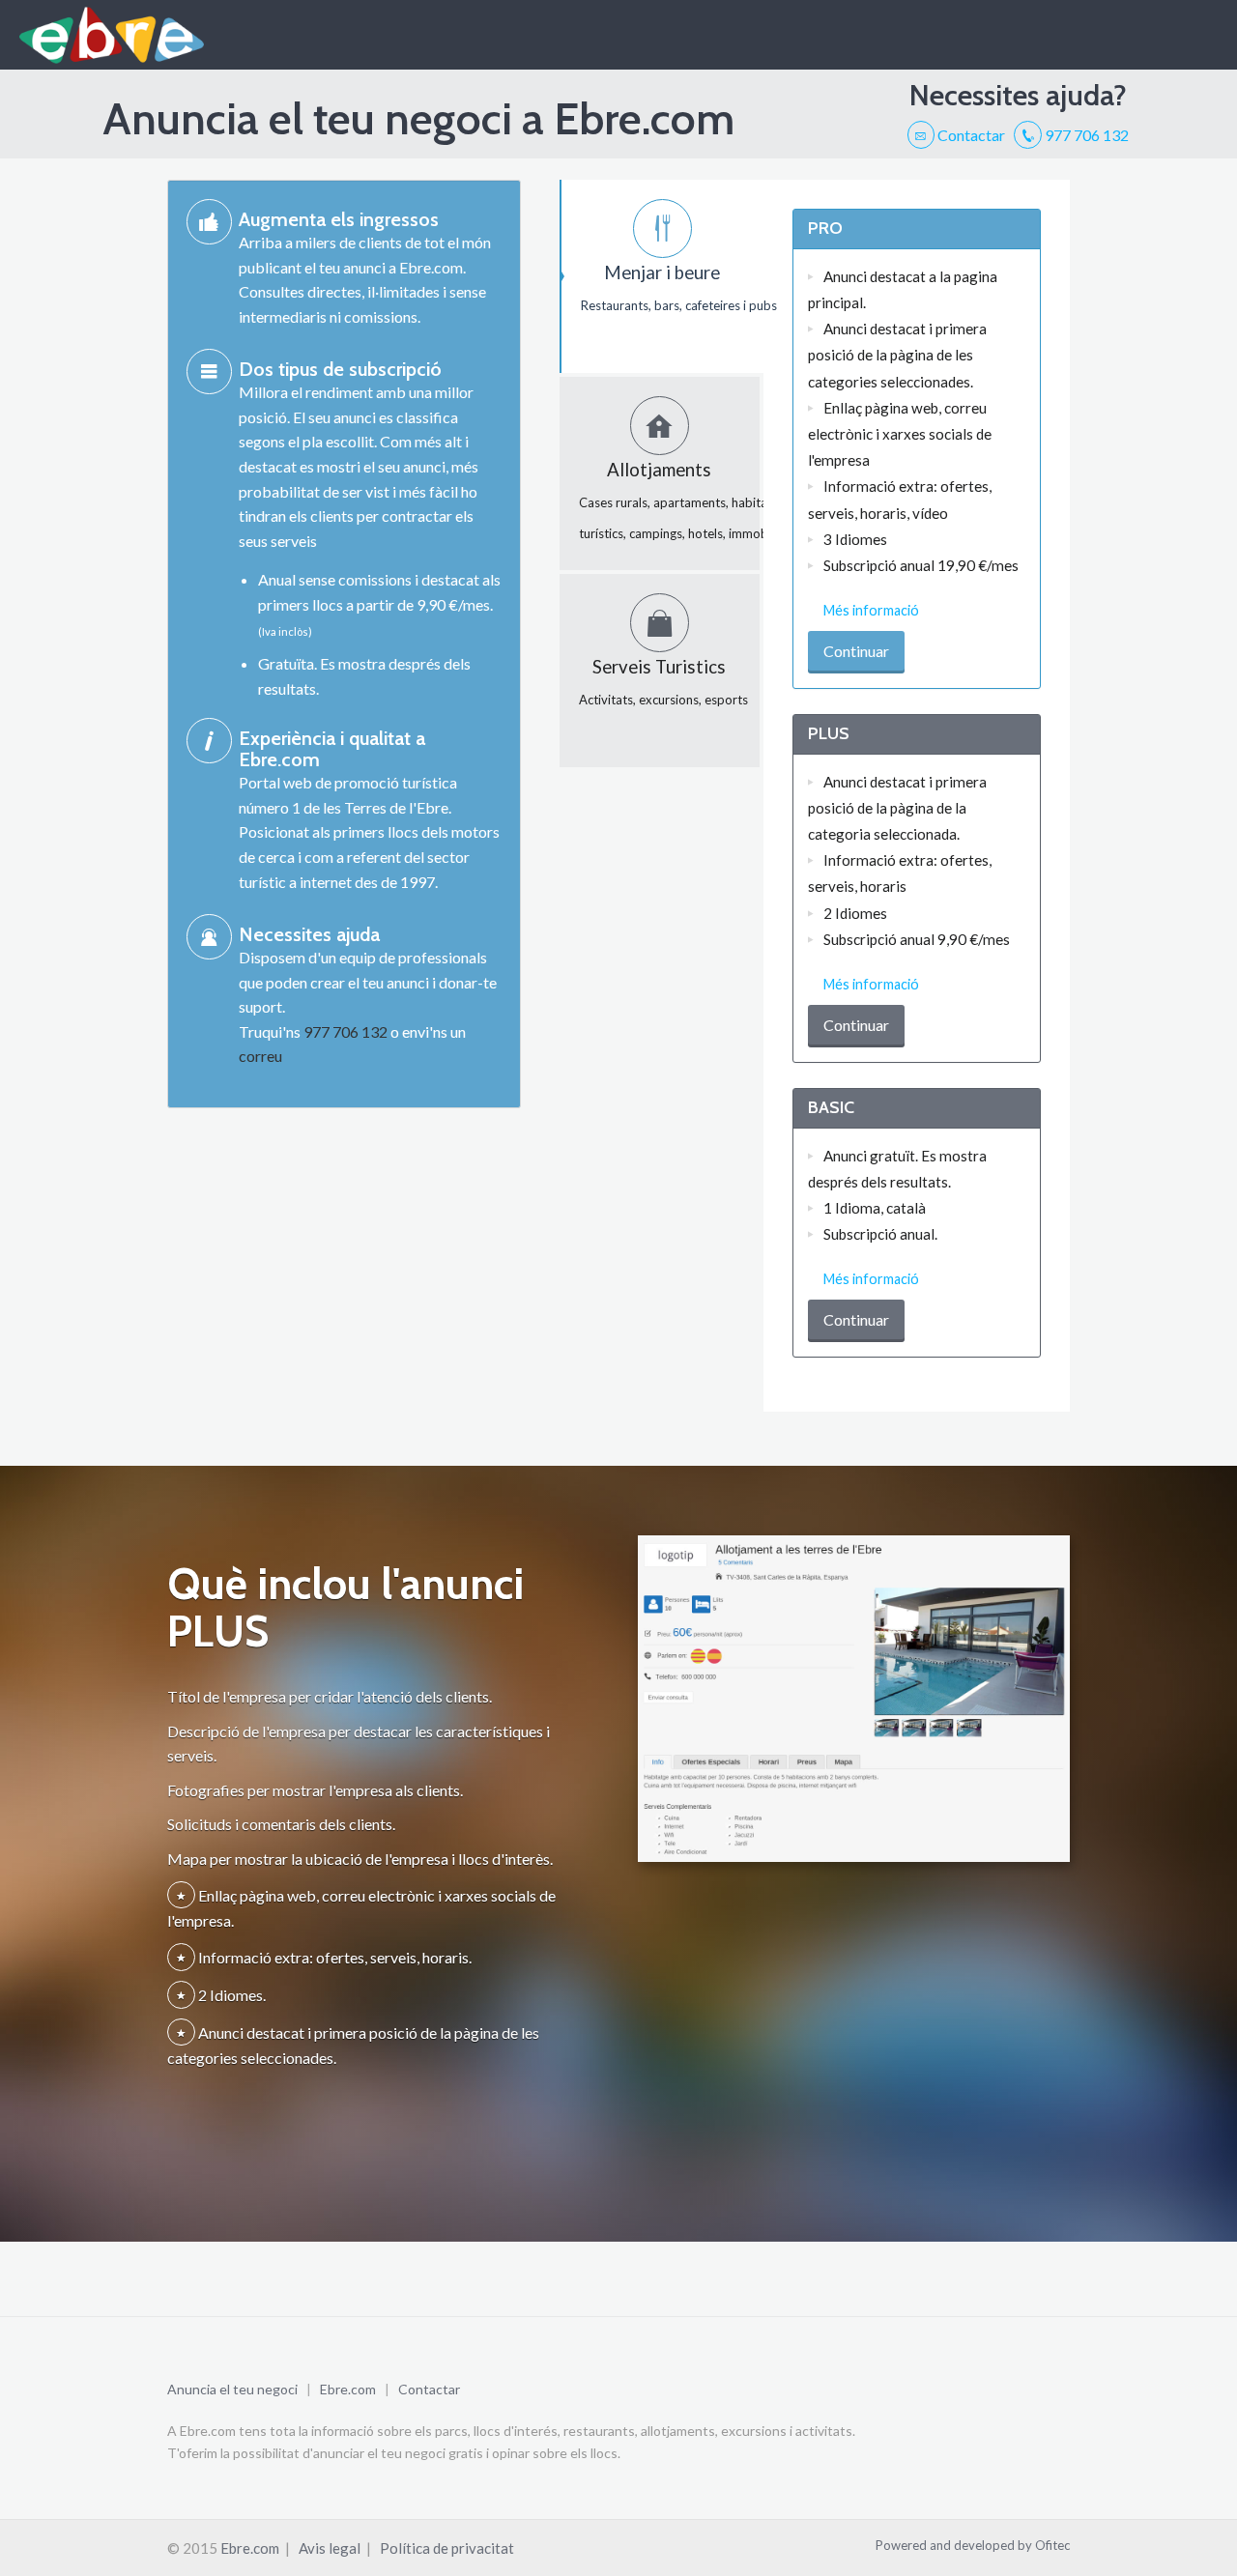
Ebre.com (348, 2389)
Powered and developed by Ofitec (973, 2545)
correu (260, 1056)
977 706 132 (1085, 135)
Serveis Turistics (663, 682)
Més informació (871, 610)
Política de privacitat (447, 2548)
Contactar (970, 135)
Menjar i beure (672, 287)
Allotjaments (669, 500)
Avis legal (330, 2548)
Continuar (856, 651)
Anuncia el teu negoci (232, 2389)
